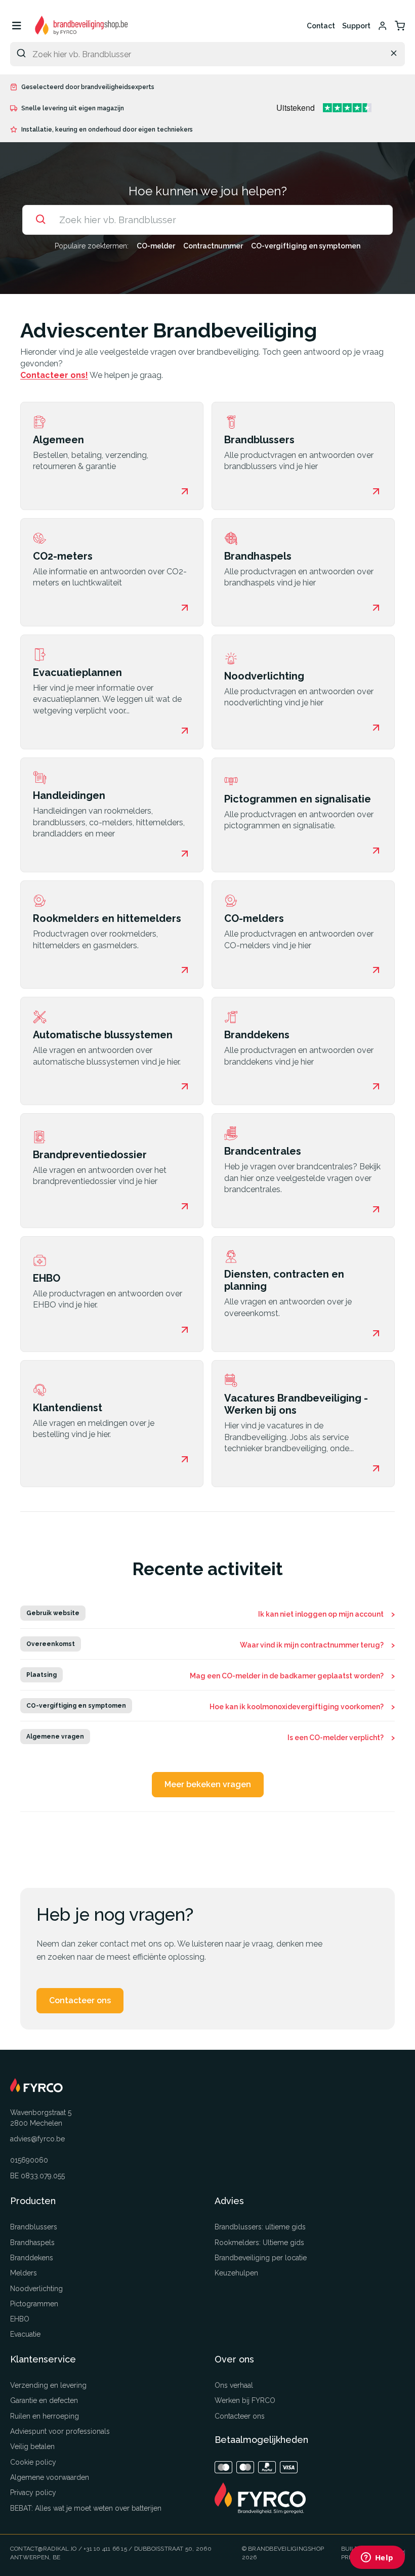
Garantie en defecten (44, 2400)
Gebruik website (53, 1613)
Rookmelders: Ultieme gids (259, 2243)
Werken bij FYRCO (245, 2400)
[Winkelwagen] (400, 26)
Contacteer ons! (54, 375)
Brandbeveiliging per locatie (261, 2258)
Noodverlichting (36, 2289)
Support (356, 26)
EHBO (20, 2319)
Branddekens (32, 2258)
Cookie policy (33, 2462)
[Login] (383, 26)
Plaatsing (41, 1675)
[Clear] (394, 53)
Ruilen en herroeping (45, 2416)
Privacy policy (33, 2493)
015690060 (29, 2160)
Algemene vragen (55, 1737)
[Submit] (21, 53)
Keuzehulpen (236, 2273)
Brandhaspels (32, 2243)
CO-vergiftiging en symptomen (306, 246)
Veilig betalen (32, 2446)
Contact (321, 26)
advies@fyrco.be (37, 2139)
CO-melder (156, 246)
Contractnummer (213, 246)
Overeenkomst (51, 1644)
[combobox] (207, 54)
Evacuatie (25, 2334)
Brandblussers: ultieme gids (260, 2227)
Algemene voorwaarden (50, 2477)
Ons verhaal (234, 2385)
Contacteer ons (80, 2000)
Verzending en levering (48, 2385)
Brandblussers (34, 2227)
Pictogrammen (34, 2304)
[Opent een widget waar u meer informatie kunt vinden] (377, 2558)
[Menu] (16, 26)
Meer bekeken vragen (208, 1784)
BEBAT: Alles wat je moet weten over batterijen (86, 2508)
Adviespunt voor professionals (60, 2431)
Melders (24, 2273)
